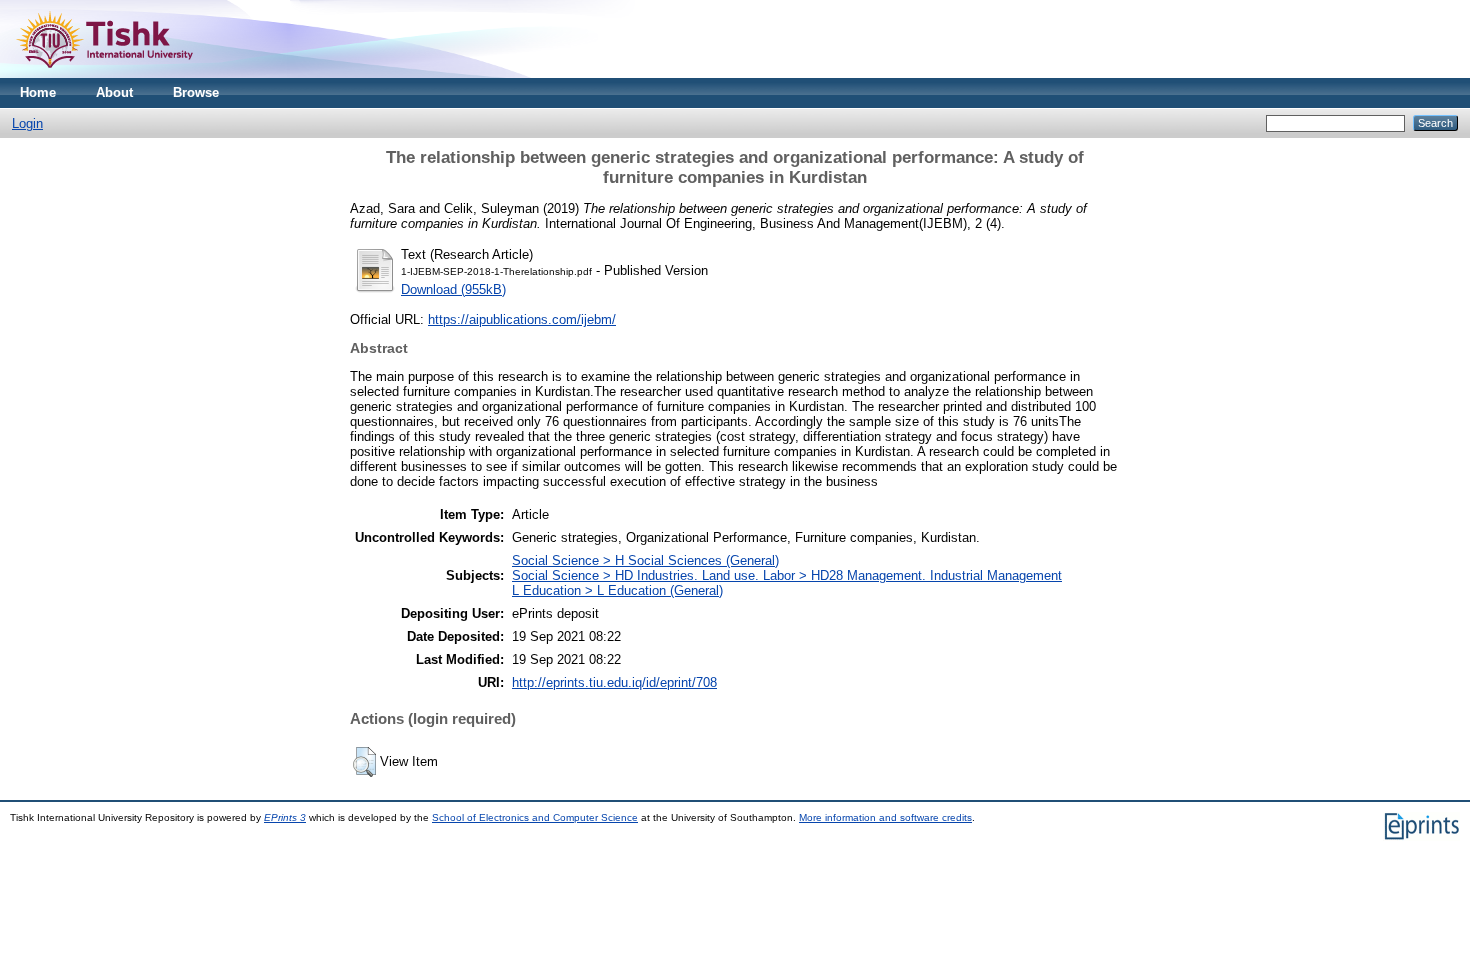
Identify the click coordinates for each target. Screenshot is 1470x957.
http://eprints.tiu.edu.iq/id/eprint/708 (614, 682)
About (114, 92)
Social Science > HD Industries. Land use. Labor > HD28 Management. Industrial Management (787, 575)
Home (38, 92)
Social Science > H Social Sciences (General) (645, 560)
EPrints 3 (285, 817)
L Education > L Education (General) (617, 590)
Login (27, 123)
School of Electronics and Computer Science (535, 817)
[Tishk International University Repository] (104, 73)
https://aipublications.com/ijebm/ (522, 319)
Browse (196, 92)
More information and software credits (885, 817)
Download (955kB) (453, 289)
